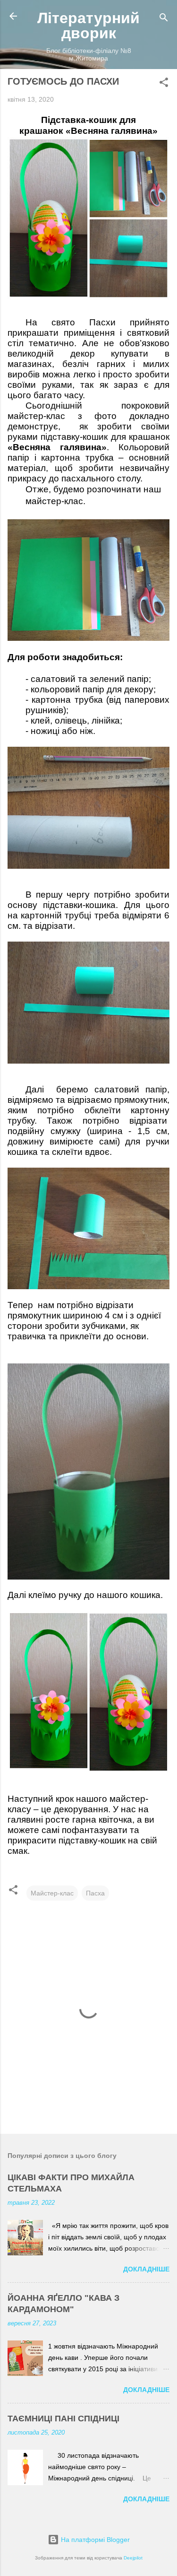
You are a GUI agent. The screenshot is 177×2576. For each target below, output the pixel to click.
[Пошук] (164, 19)
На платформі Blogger (94, 2540)
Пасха (95, 1893)
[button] (164, 84)
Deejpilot (133, 2558)
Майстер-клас (52, 1893)
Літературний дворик (88, 26)
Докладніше (146, 2269)
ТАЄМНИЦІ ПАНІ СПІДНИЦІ (63, 2419)
